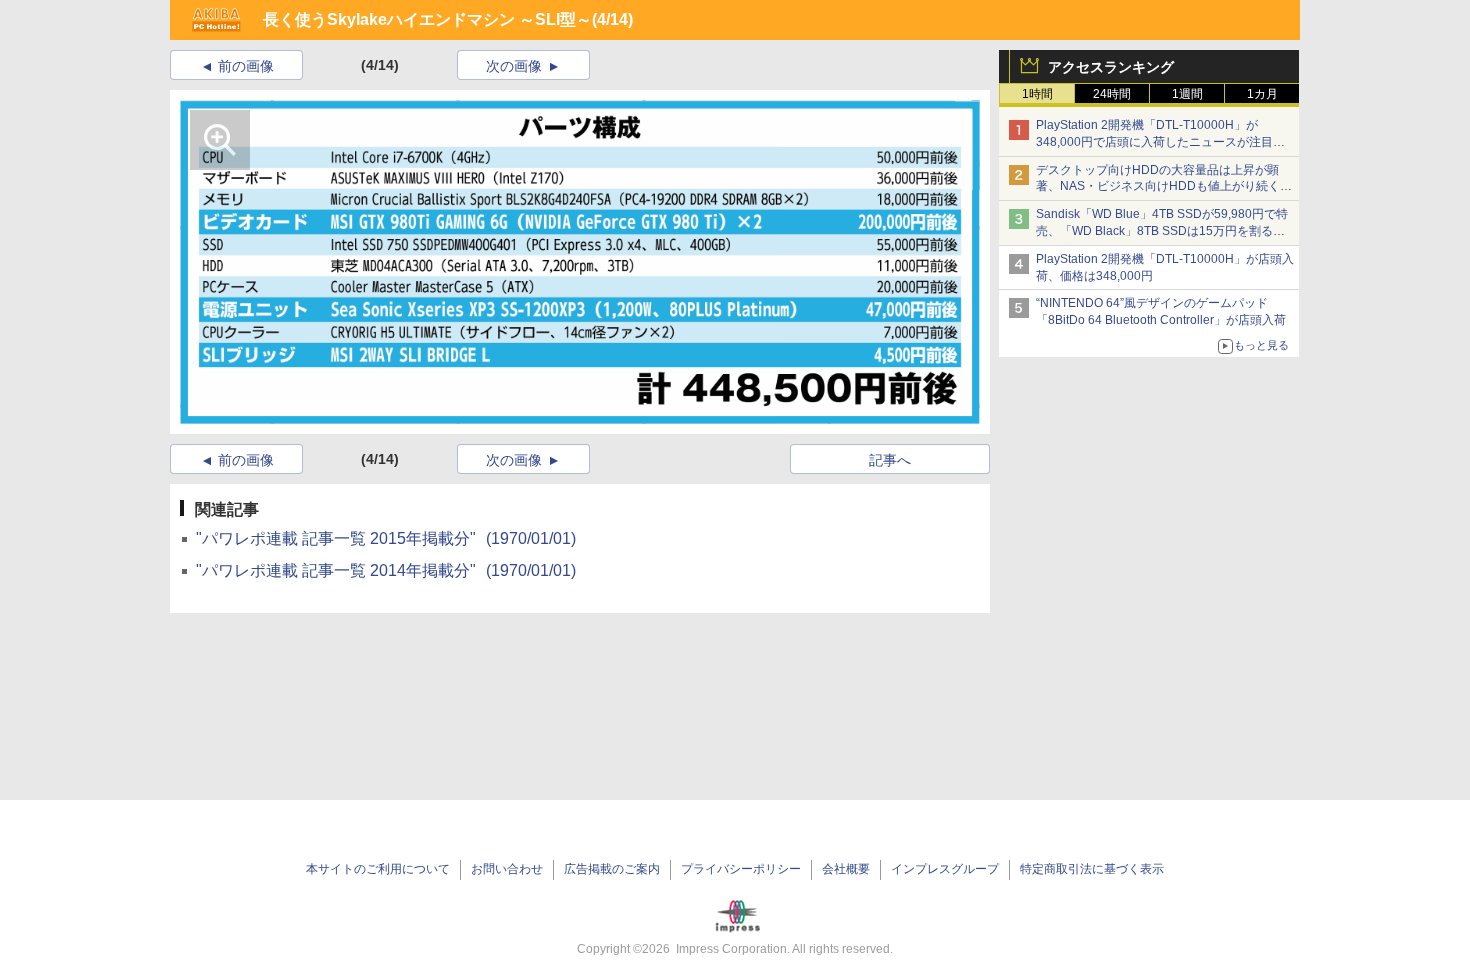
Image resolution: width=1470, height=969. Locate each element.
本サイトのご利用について (378, 869)
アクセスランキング (1111, 67)
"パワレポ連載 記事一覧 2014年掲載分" (386, 570)
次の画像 (514, 66)
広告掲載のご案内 (612, 869)
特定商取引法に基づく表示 (1092, 869)
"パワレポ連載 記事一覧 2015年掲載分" (386, 538)
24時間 (1112, 94)
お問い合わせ (507, 869)
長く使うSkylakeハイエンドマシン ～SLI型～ (427, 19)
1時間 (1037, 94)
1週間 (1187, 94)
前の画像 (246, 66)
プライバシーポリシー (741, 869)
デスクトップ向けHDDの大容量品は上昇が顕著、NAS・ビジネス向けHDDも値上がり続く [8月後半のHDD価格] (1164, 187)
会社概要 (846, 869)
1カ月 (1262, 94)
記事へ (890, 460)
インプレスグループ (945, 869)
